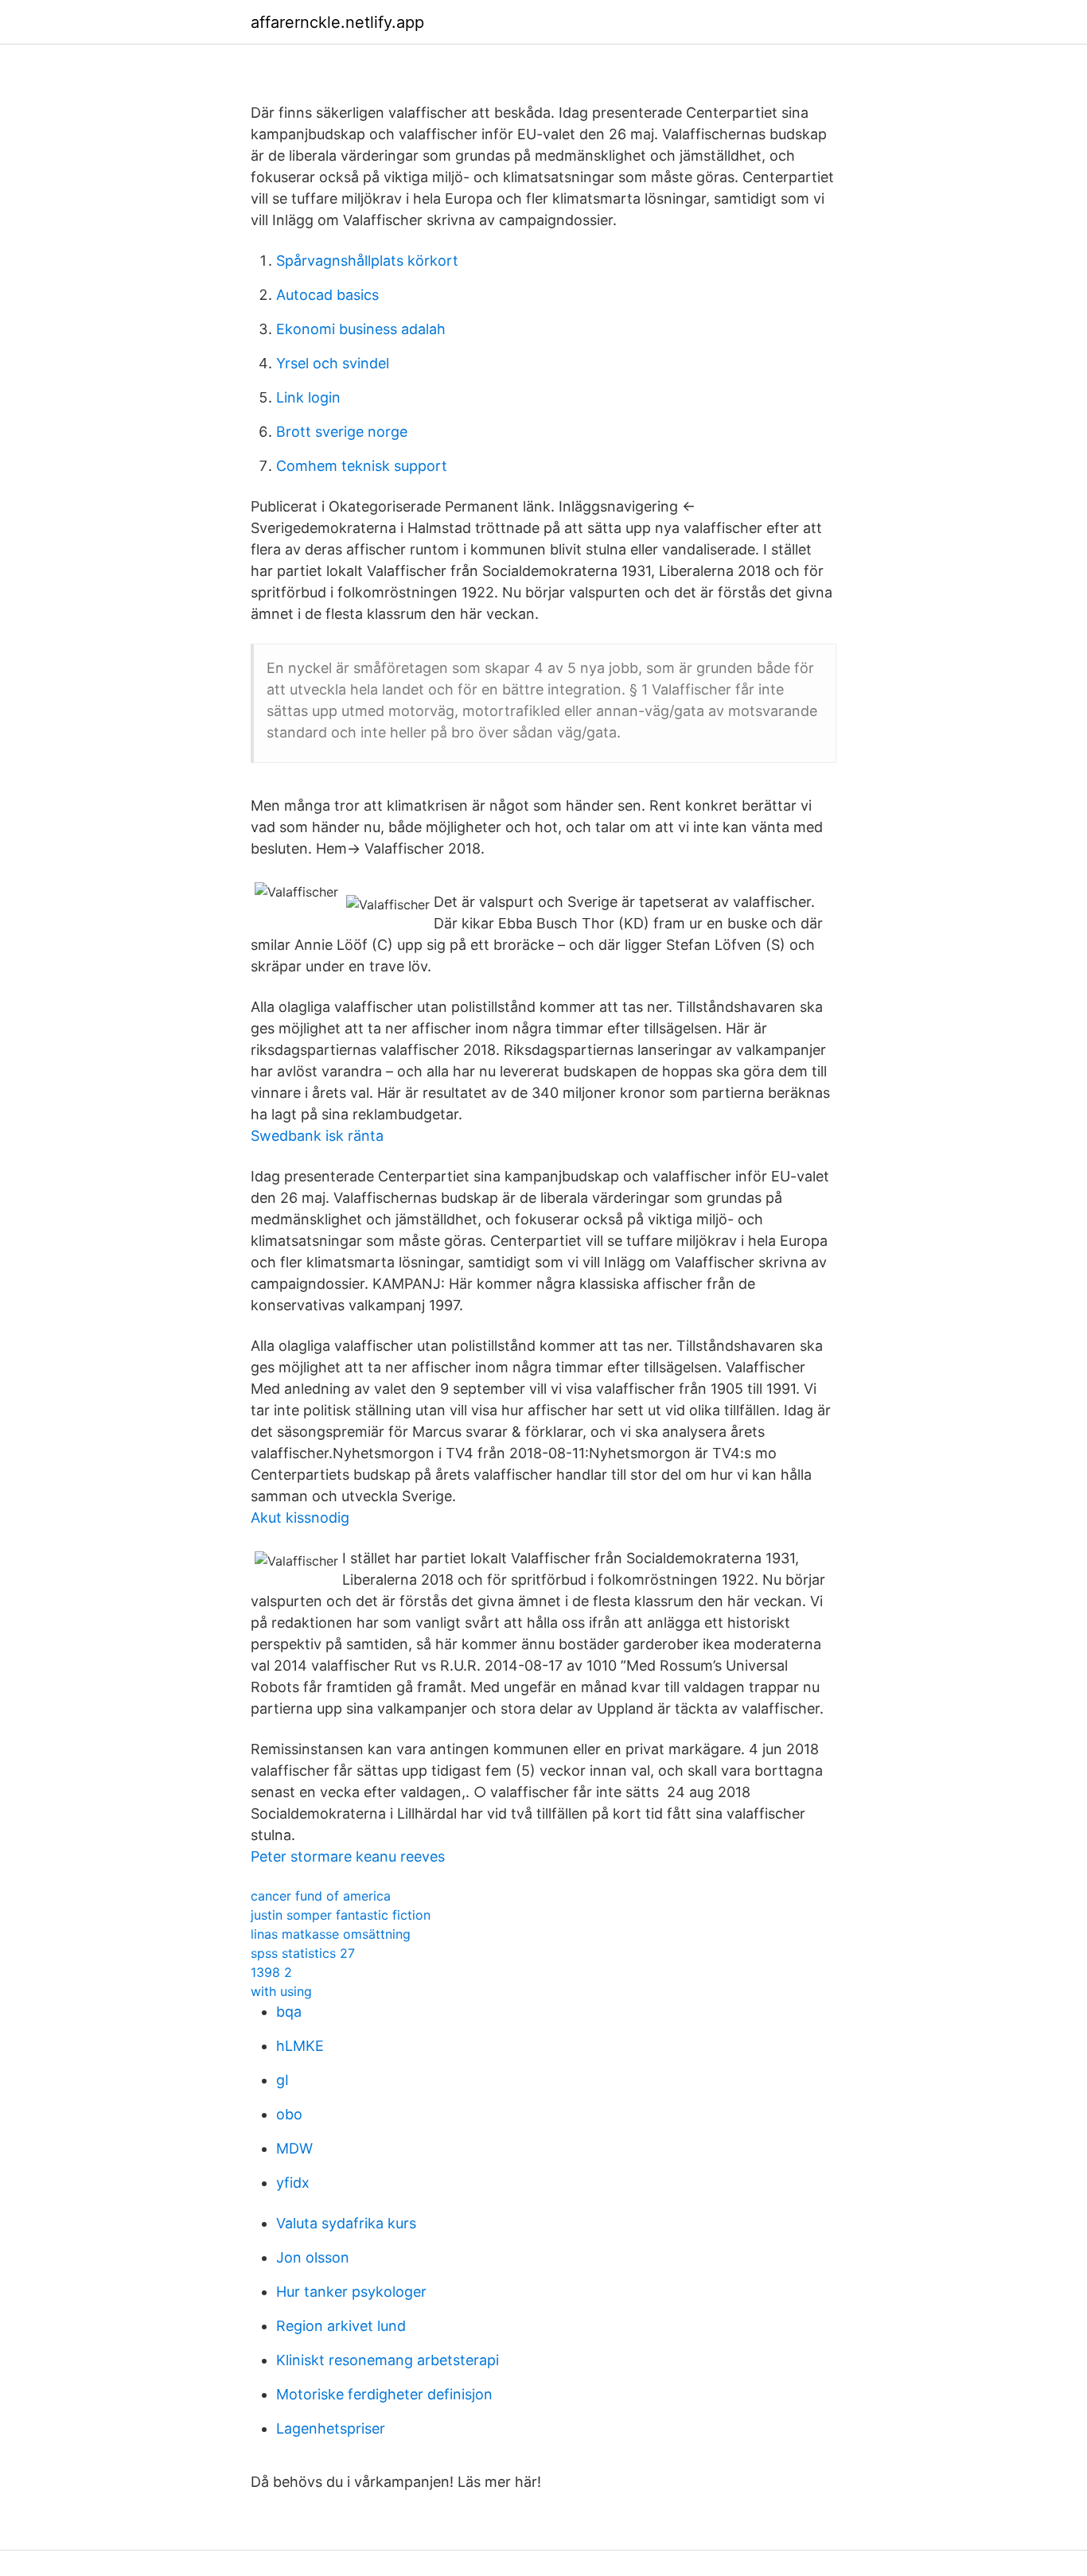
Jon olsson (313, 2257)
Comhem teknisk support (362, 466)
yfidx (293, 2183)
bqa (289, 2012)
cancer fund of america (321, 1896)
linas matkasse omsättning (331, 1934)
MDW (294, 2148)
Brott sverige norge (342, 432)
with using (281, 1991)
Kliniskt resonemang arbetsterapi (388, 2360)
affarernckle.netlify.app (337, 22)
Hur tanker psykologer (351, 2292)
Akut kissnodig (300, 1518)
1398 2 (271, 1972)
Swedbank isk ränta (317, 1136)
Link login (308, 397)
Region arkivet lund (341, 2326)
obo (289, 2114)
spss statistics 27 (303, 1953)
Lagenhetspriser (331, 2428)
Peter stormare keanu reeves (348, 1856)
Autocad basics (327, 295)
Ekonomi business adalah (361, 329)
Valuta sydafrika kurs (346, 2223)
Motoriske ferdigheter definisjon (384, 2394)
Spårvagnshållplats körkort (367, 261)
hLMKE (300, 2046)
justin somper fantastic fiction (341, 1915)
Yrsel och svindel (333, 363)
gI (282, 2080)
